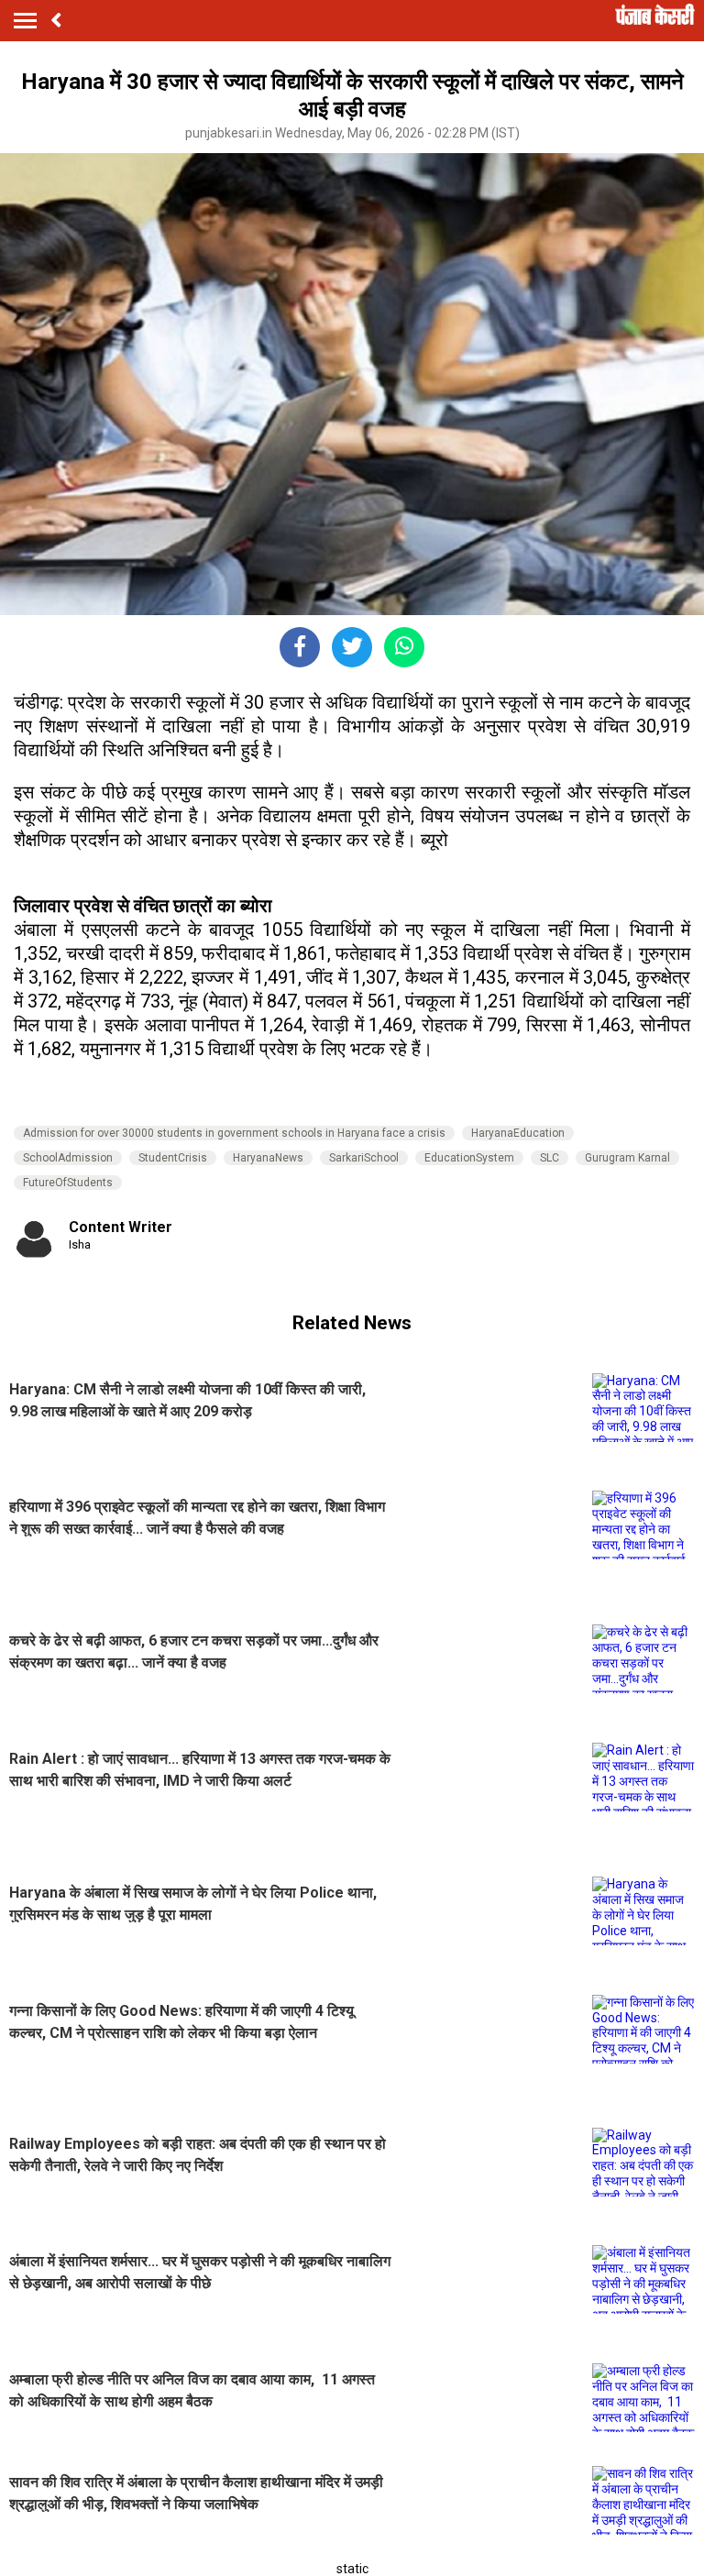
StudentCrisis (173, 1158)
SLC (550, 1158)
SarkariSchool (364, 1158)
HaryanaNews (268, 1158)
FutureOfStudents (68, 1183)
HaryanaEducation (518, 1133)
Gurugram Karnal (627, 1158)
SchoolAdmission (68, 1158)
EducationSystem (469, 1158)
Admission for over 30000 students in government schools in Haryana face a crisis (234, 1133)
